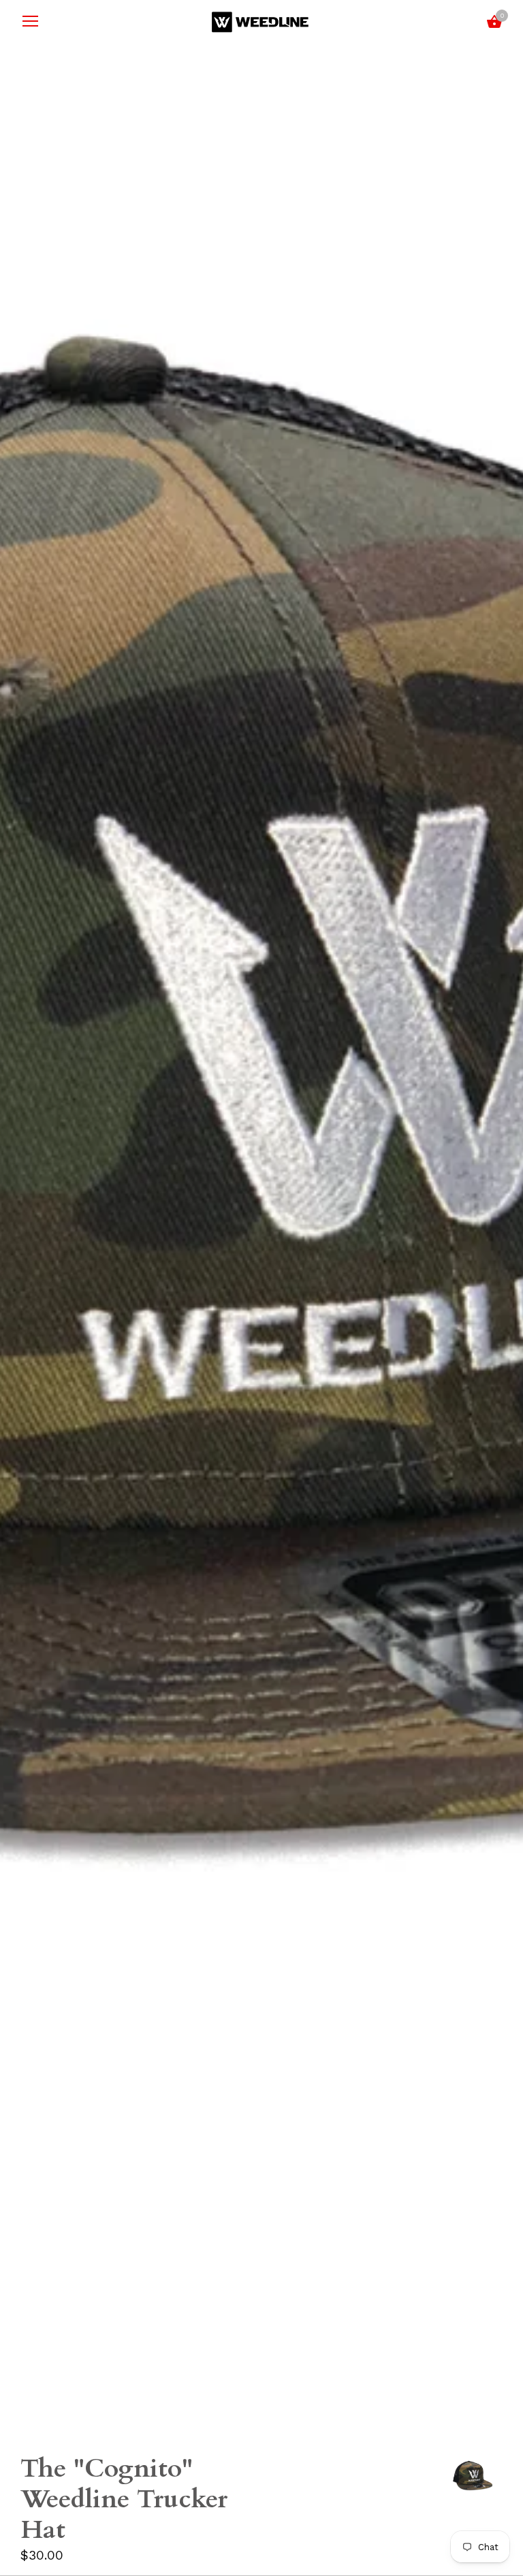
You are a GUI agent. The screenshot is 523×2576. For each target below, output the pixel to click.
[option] (472, 2478)
